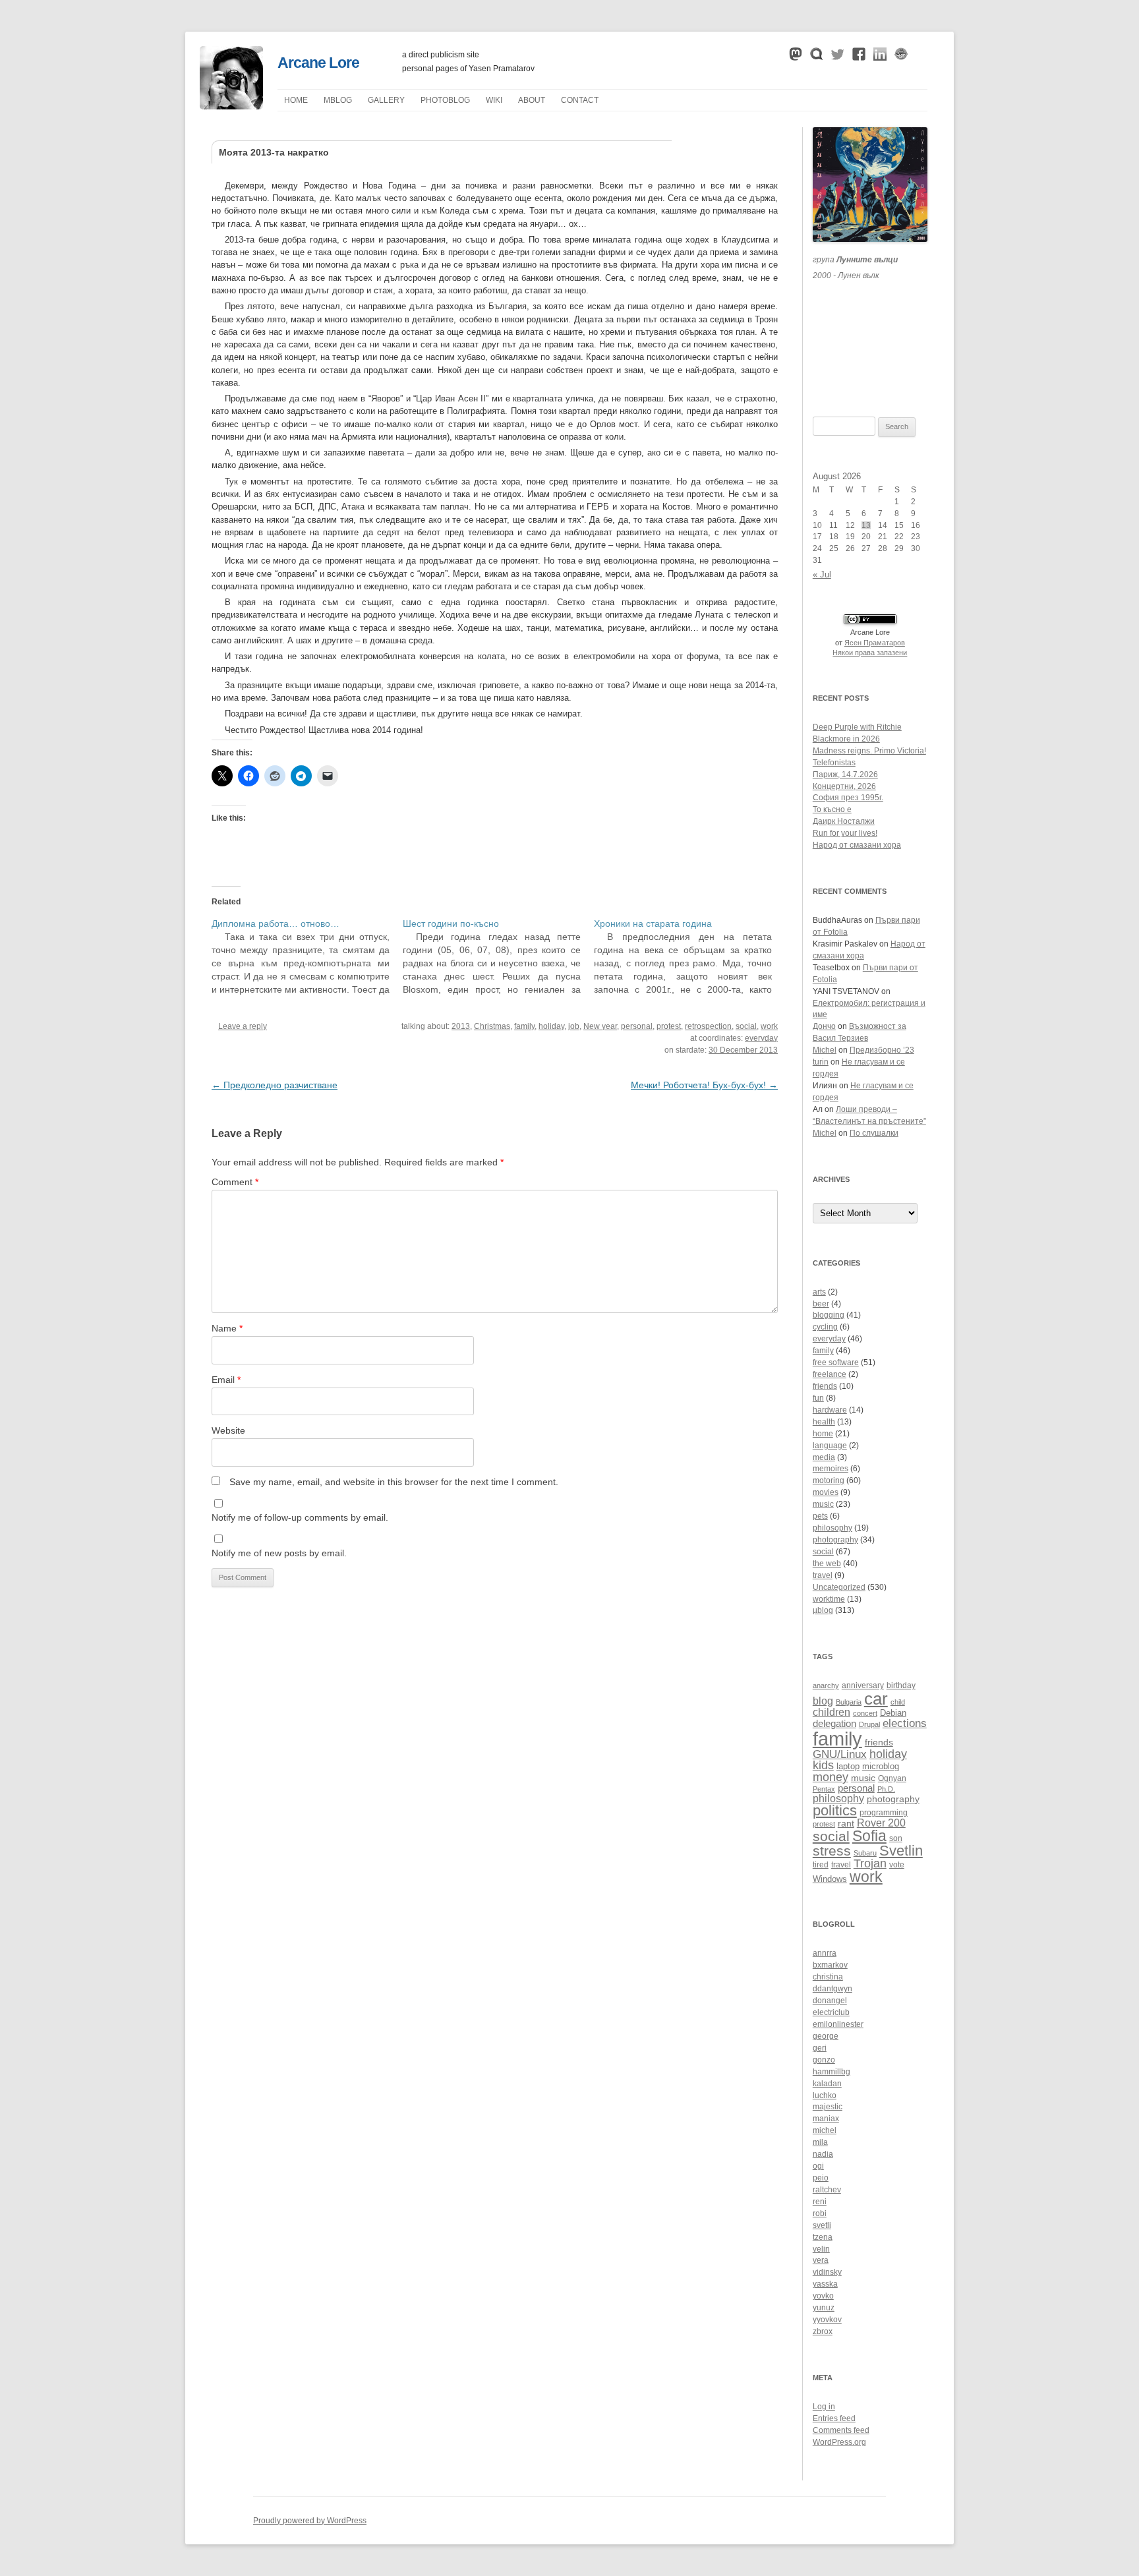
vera (821, 2260)
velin (821, 2249)
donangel (830, 2001)
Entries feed (834, 2418)
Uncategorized (839, 1587)
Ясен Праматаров (875, 643)
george (826, 2036)
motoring (829, 1480)
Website (228, 1430)
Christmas (492, 1026)
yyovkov (827, 2320)
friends (825, 1386)
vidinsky (827, 2272)
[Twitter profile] (838, 57)
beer (821, 1304)
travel (823, 1575)
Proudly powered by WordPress (310, 2521)
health (824, 1422)
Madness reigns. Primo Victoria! (869, 751)
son (896, 1838)
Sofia (869, 1836)
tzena (823, 2237)
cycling (825, 1327)
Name (227, 1328)
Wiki (494, 100)
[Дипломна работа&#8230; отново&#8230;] (307, 956)
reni (820, 2202)
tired (821, 1864)
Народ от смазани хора (857, 845)
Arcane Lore (318, 63)
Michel (825, 1050)
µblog (338, 100)
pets (820, 1516)
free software (836, 1362)
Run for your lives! (845, 833)
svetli (822, 2225)
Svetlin (901, 1851)
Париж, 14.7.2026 (845, 775)
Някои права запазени (870, 653)
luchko (825, 2095)
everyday (761, 1038)
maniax (826, 2119)
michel (825, 2130)
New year (600, 1026)
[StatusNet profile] (817, 57)
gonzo (824, 2060)
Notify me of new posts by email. (279, 1553)
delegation (834, 1723)
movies (826, 1492)
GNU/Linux (840, 1754)
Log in (824, 2407)
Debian (893, 1713)
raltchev (827, 2190)
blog (823, 1701)
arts (819, 1292)
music (823, 1504)
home (823, 1434)
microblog (881, 1767)
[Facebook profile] (859, 57)
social (746, 1026)
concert (865, 1713)
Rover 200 (881, 1823)
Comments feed (841, 2430)
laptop (848, 1767)
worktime (829, 1599)
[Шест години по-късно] (498, 956)
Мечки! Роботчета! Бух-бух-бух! (704, 1085)
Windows (830, 1879)
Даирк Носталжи (844, 821)
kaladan (827, 2084)
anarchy (826, 1685)
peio (821, 2178)
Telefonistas (834, 763)
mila (820, 2142)
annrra (825, 1953)
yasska (825, 2284)
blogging (829, 1315)
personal (637, 1026)
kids (823, 1765)
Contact (580, 100)
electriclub (831, 2012)
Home (296, 100)
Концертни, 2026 (844, 786)
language (830, 1446)
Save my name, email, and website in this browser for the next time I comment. (394, 1482)
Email (226, 1380)
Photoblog (445, 100)
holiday (551, 1026)
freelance (830, 1374)
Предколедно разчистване (275, 1085)
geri (820, 2048)
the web (827, 1564)
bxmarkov (830, 1965)
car (876, 1699)
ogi (818, 2166)
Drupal (869, 1724)
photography (835, 1540)
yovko (823, 2296)
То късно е (832, 809)
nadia (823, 2154)
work (769, 1026)
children (832, 1712)
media (824, 1457)
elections (905, 1723)
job (574, 1026)
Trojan (870, 1863)
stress (832, 1851)
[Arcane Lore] (231, 106)
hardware (830, 1410)
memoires (831, 1469)
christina (828, 1977)
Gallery (386, 100)
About (532, 100)
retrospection (708, 1026)
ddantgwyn (832, 1989)
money (831, 1777)
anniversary (863, 1685)
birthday (901, 1685)
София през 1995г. (848, 798)
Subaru (865, 1853)
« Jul (822, 574)
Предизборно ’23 (882, 1050)
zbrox (823, 2331)
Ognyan (892, 1778)
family (524, 1026)
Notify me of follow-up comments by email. (300, 1517)
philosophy (832, 1528)
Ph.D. (886, 1789)
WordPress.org (839, 2442)
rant (846, 1824)
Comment (235, 1182)
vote (897, 1864)
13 (866, 525)
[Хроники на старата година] (689, 956)
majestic (828, 2107)
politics (835, 1810)
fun (818, 1398)
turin (821, 1062)
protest (669, 1026)
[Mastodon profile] (796, 57)
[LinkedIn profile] (880, 57)
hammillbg (832, 2072)
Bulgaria (849, 1702)
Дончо (824, 1026)
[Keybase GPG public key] (901, 57)
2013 (461, 1026)
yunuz (824, 2308)
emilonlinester (838, 2024)
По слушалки (874, 1133)
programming (884, 1812)
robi (820, 2213)
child (898, 1702)
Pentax (824, 1789)
